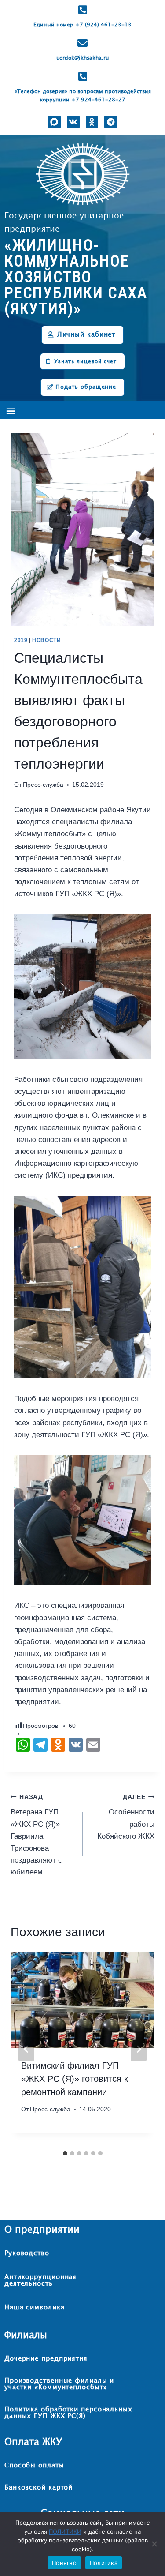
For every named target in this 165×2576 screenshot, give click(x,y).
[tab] (65, 2153)
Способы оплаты (34, 2465)
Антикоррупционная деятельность (40, 2280)
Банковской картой (38, 2488)
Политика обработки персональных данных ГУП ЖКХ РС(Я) (68, 2413)
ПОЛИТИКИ (65, 2531)
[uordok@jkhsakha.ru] (82, 43)
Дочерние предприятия (46, 2359)
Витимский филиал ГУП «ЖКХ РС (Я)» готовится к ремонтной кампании (75, 2079)
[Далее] (139, 2049)
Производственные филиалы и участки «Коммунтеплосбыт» (59, 2384)
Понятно (64, 2563)
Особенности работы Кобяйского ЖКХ (126, 1817)
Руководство (27, 2253)
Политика (104, 2563)
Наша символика (35, 2308)
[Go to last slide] (26, 2049)
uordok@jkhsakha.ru (82, 58)
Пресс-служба (43, 785)
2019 (21, 640)
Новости (46, 640)
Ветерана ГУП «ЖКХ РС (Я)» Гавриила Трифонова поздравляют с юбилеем (36, 1835)
